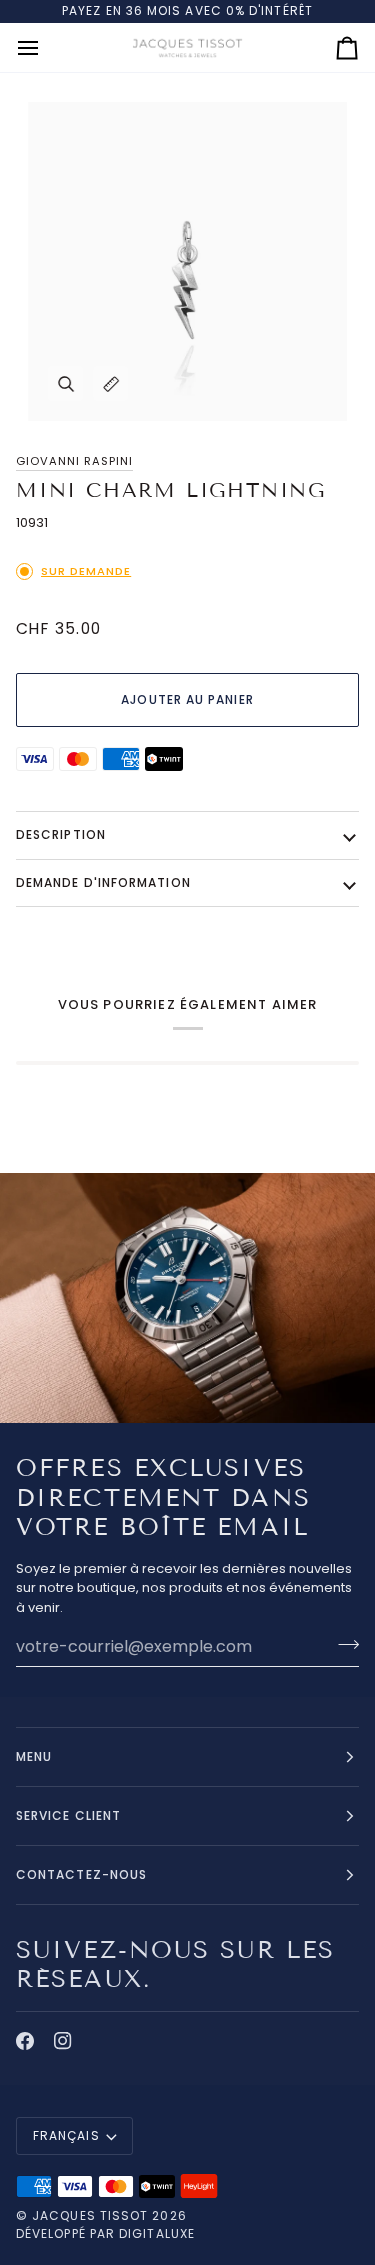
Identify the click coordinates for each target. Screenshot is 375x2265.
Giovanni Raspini (74, 461)
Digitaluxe (157, 2233)
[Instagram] (63, 2041)
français (66, 2135)
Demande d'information (103, 882)
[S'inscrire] (342, 1644)
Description (61, 834)
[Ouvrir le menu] (46, 48)
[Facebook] (25, 2041)
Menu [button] (34, 1756)
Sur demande (86, 571)
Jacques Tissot (90, 2215)
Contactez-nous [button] (81, 1874)
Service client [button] (68, 1815)
